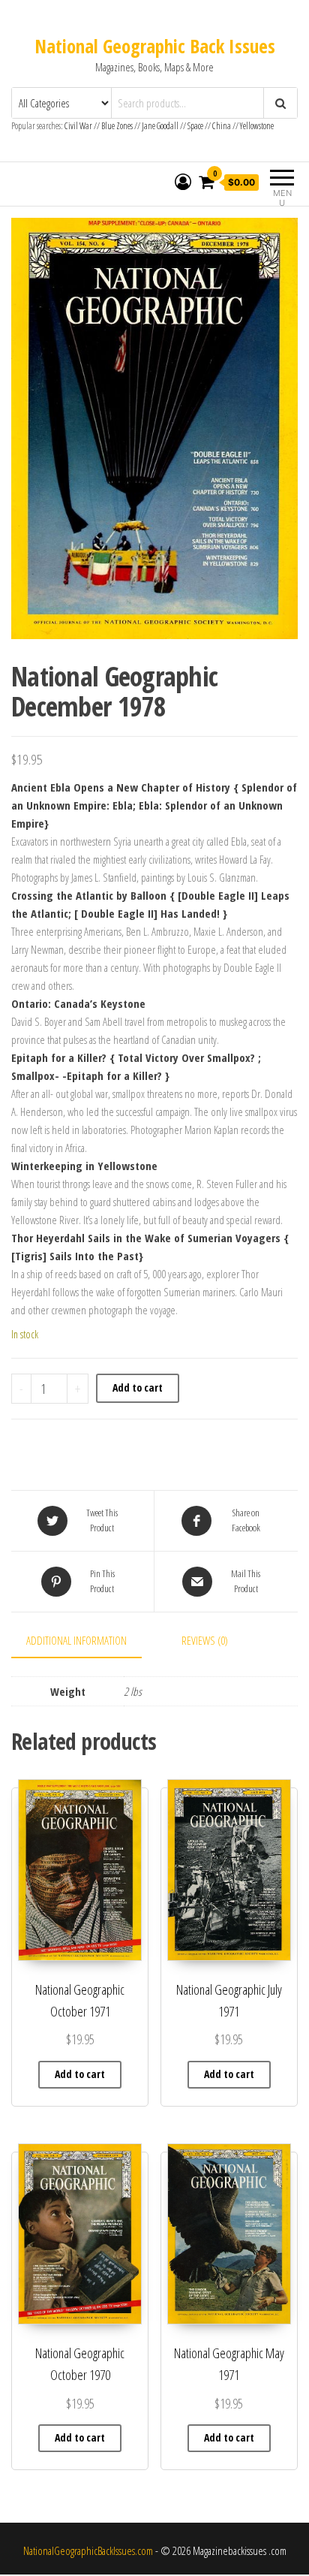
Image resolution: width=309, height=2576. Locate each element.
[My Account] (183, 182)
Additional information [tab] (76, 1640)
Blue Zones (117, 126)
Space (195, 126)
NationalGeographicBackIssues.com (88, 2550)
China (222, 126)
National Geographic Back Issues (155, 46)
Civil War (79, 126)
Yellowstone (257, 126)
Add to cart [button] (80, 2074)
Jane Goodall (160, 126)
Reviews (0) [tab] (205, 1640)
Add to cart (138, 1388)
